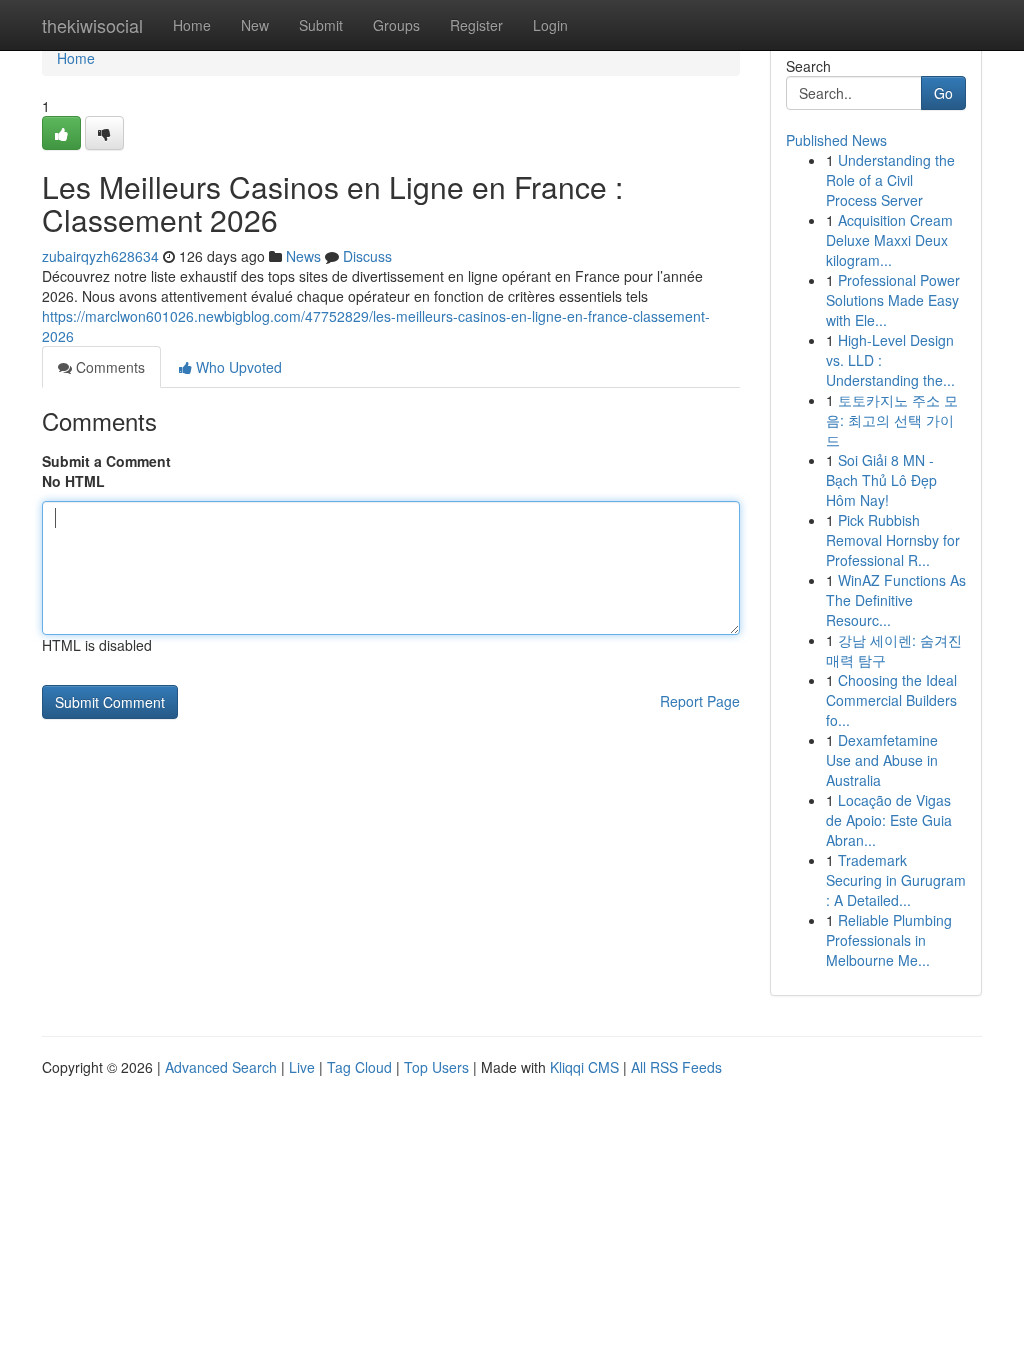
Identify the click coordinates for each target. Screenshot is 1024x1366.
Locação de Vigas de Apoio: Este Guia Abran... (889, 820)
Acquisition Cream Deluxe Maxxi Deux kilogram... (889, 240)
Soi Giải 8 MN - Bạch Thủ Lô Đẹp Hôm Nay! (881, 480)
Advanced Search (221, 1067)
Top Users (436, 1067)
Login (550, 25)
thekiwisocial (92, 25)
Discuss (367, 256)
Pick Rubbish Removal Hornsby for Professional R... (893, 540)
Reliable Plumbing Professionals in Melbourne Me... (889, 940)
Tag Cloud (359, 1067)
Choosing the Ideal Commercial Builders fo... (891, 700)
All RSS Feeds (676, 1067)
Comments (108, 367)
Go (943, 93)
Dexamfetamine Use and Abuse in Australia (882, 760)
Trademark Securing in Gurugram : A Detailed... (896, 880)
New (255, 25)
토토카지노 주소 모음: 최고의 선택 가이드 (892, 420)
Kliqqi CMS (584, 1067)
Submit (321, 25)
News (303, 256)
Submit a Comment (106, 461)
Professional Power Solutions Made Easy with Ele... (893, 300)
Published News (836, 140)
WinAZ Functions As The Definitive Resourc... (896, 600)
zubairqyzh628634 (100, 256)
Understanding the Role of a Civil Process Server (890, 180)
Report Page (700, 701)
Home (192, 25)
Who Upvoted (237, 367)
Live (302, 1067)
